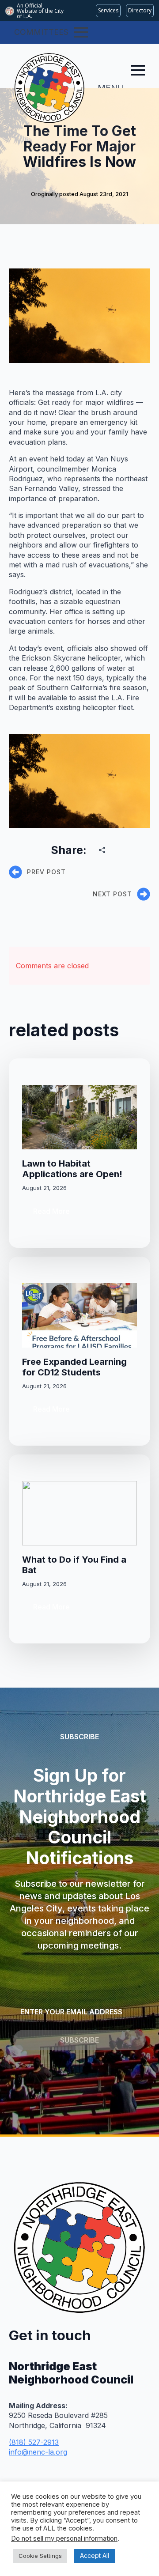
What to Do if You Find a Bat (74, 1565)
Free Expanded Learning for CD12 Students (74, 1367)
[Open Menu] (81, 32)
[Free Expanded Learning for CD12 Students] (79, 1315)
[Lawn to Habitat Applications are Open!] (79, 1117)
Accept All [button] (95, 2555)
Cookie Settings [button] (40, 2556)
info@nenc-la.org (38, 2452)
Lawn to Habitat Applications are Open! (72, 1169)
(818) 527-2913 (34, 2442)
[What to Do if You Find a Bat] (79, 1513)
